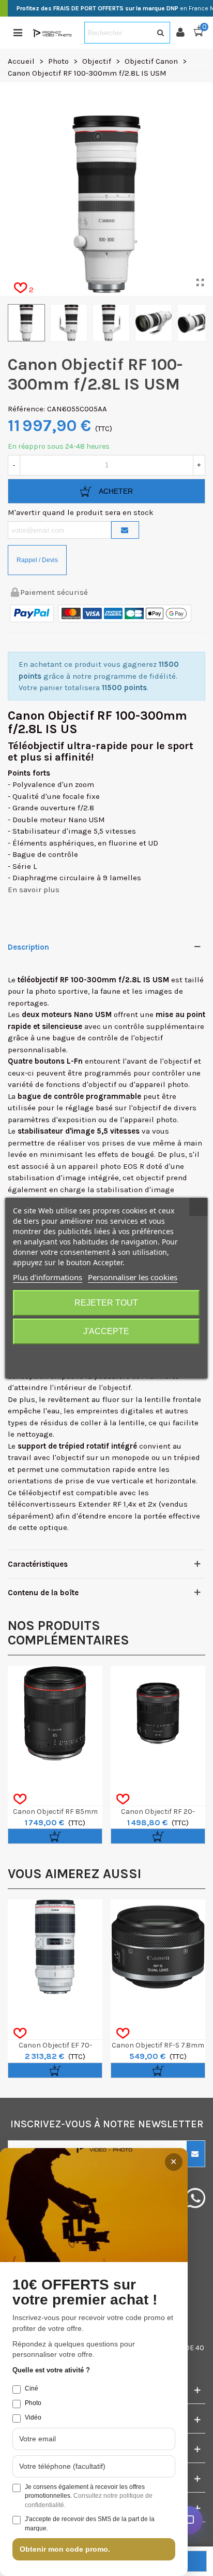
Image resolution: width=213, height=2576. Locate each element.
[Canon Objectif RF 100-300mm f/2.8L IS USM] (200, 283)
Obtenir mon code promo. (65, 2549)
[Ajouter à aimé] (20, 1799)
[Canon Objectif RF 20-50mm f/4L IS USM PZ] (158, 1713)
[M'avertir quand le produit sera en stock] (125, 530)
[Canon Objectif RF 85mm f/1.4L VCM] (55, 1713)
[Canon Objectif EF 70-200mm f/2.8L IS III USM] (55, 1947)
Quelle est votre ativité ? (51, 2370)
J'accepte (106, 1331)
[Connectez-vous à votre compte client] (185, 33)
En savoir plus (34, 890)
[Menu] (18, 33)
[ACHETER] (55, 1836)
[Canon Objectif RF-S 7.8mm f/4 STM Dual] (158, 1947)
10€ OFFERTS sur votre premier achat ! (85, 2292)
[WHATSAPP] (195, 2198)
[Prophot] (53, 33)
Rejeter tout (106, 1303)
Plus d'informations (48, 1277)
